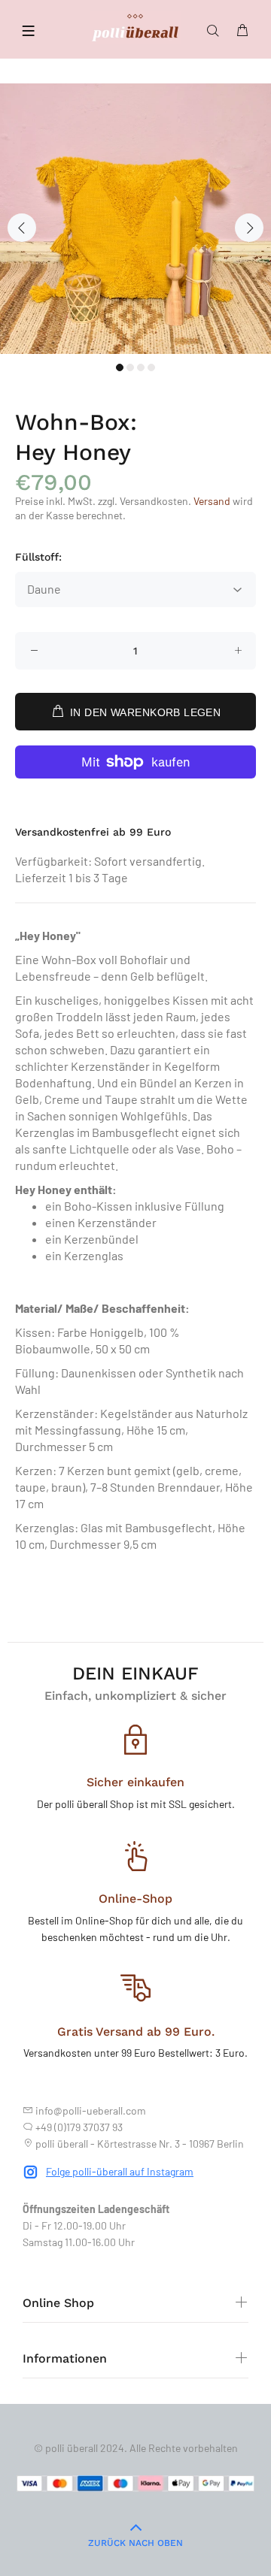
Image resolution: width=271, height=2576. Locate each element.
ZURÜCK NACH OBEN (135, 2543)
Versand (212, 501)
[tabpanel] (135, 219)
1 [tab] (120, 367)
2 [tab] (130, 367)
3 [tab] (141, 367)
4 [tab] (151, 367)
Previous (22, 228)
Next (249, 228)
